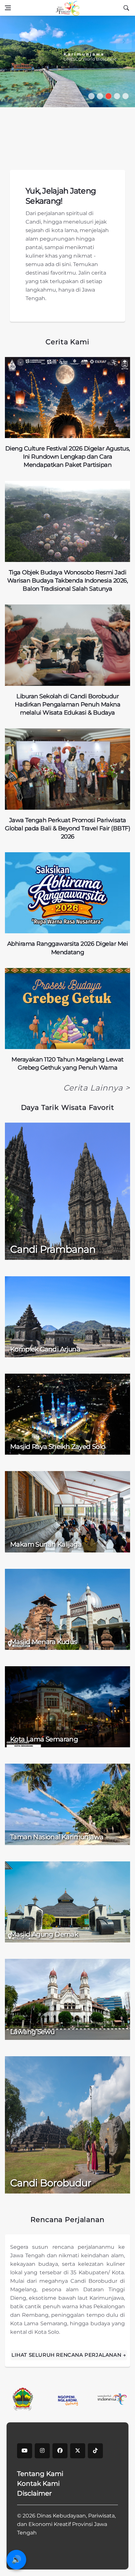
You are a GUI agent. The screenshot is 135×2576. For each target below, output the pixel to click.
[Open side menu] (8, 8)
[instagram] (42, 2451)
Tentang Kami (40, 2474)
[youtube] (25, 2451)
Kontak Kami (38, 2483)
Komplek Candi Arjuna (45, 1349)
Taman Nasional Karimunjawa (57, 1837)
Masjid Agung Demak (44, 1934)
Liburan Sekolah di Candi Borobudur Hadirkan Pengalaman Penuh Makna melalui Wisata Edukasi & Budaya (68, 704)
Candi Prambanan (53, 1249)
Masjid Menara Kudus (44, 1642)
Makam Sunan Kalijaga (46, 1544)
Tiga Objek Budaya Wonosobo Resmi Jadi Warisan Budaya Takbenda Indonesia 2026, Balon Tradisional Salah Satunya (68, 581)
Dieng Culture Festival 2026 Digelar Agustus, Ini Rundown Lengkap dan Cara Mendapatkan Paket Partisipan (68, 457)
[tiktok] (95, 2451)
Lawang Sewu (32, 2032)
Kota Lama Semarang (44, 1739)
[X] (78, 2451)
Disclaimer (34, 2493)
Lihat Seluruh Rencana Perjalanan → (69, 2355)
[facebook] (60, 2451)
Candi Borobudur (51, 2183)
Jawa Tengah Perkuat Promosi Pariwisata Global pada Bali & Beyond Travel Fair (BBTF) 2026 (67, 828)
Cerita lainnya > (97, 1088)
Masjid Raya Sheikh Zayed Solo (58, 1447)
